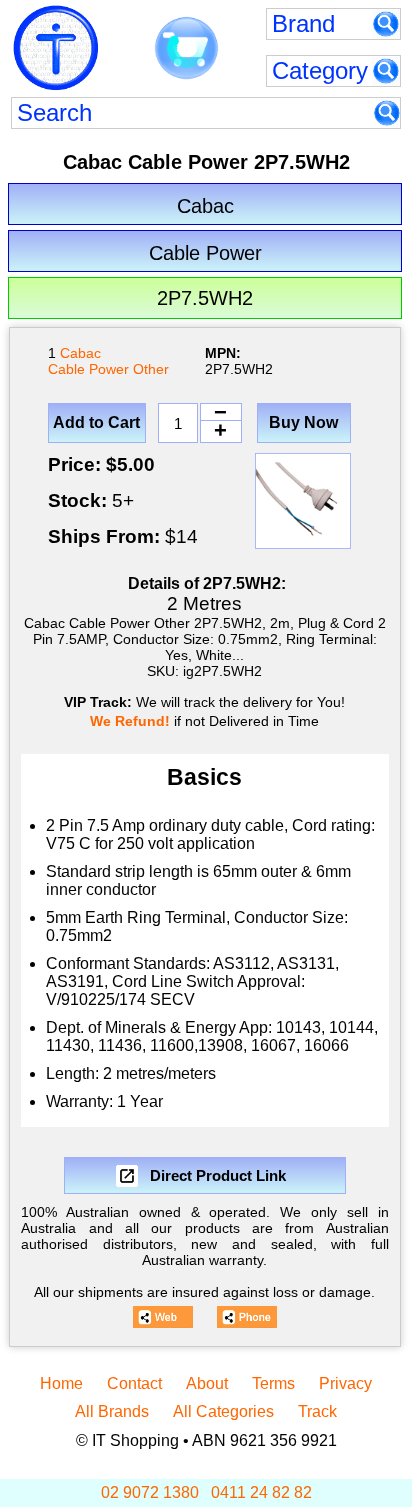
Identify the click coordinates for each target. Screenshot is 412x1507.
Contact (134, 1383)
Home (61, 1383)
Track (317, 1411)
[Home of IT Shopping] (56, 48)
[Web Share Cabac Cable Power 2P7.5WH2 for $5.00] (163, 1317)
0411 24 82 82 (261, 1492)
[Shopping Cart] (186, 49)
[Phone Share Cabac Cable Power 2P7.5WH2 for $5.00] (247, 1317)
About (207, 1383)
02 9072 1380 (150, 1492)
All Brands (112, 1411)
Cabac (80, 353)
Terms (273, 1383)
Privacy (345, 1383)
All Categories (223, 1411)
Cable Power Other (108, 369)
